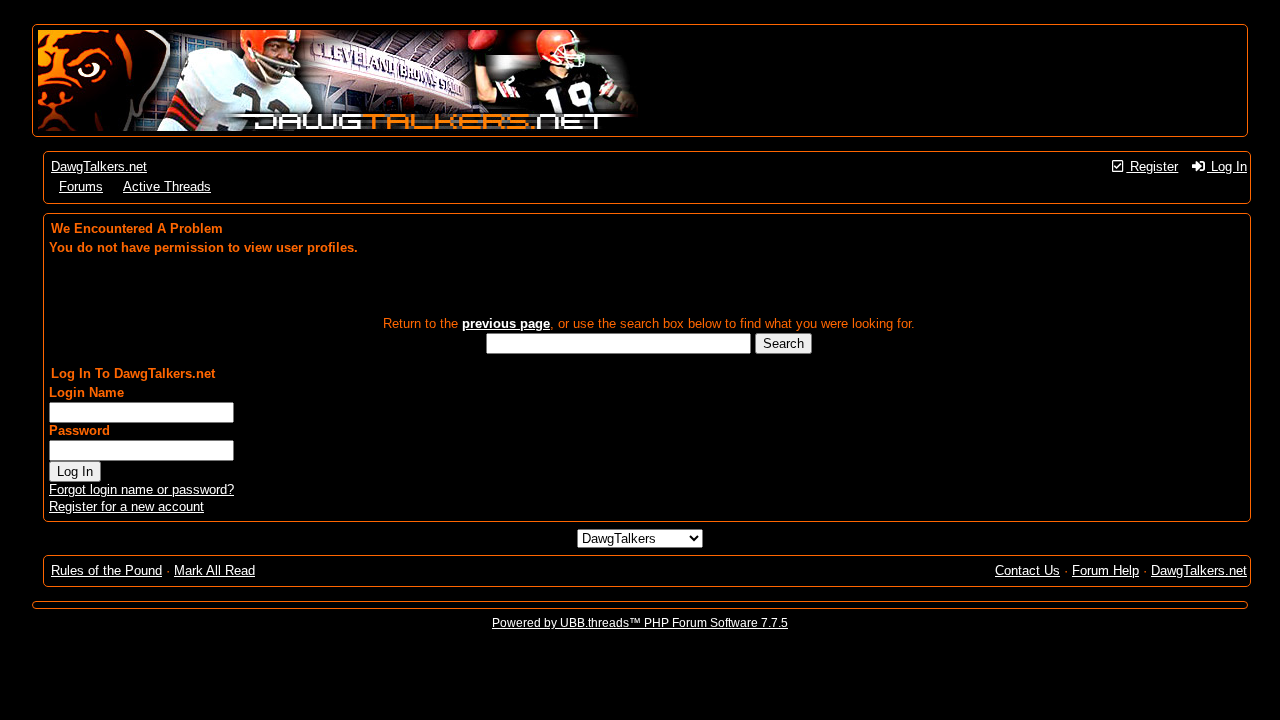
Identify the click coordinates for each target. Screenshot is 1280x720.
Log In (1227, 166)
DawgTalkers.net (99, 166)
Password (79, 430)
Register (1152, 166)
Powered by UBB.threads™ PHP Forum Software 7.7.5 (640, 623)
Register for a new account (126, 506)
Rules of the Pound (106, 570)
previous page (506, 323)
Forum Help (1105, 570)
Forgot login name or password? (141, 489)
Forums (81, 186)
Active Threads (167, 186)
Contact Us (1027, 570)
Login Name (86, 392)
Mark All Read (214, 570)
